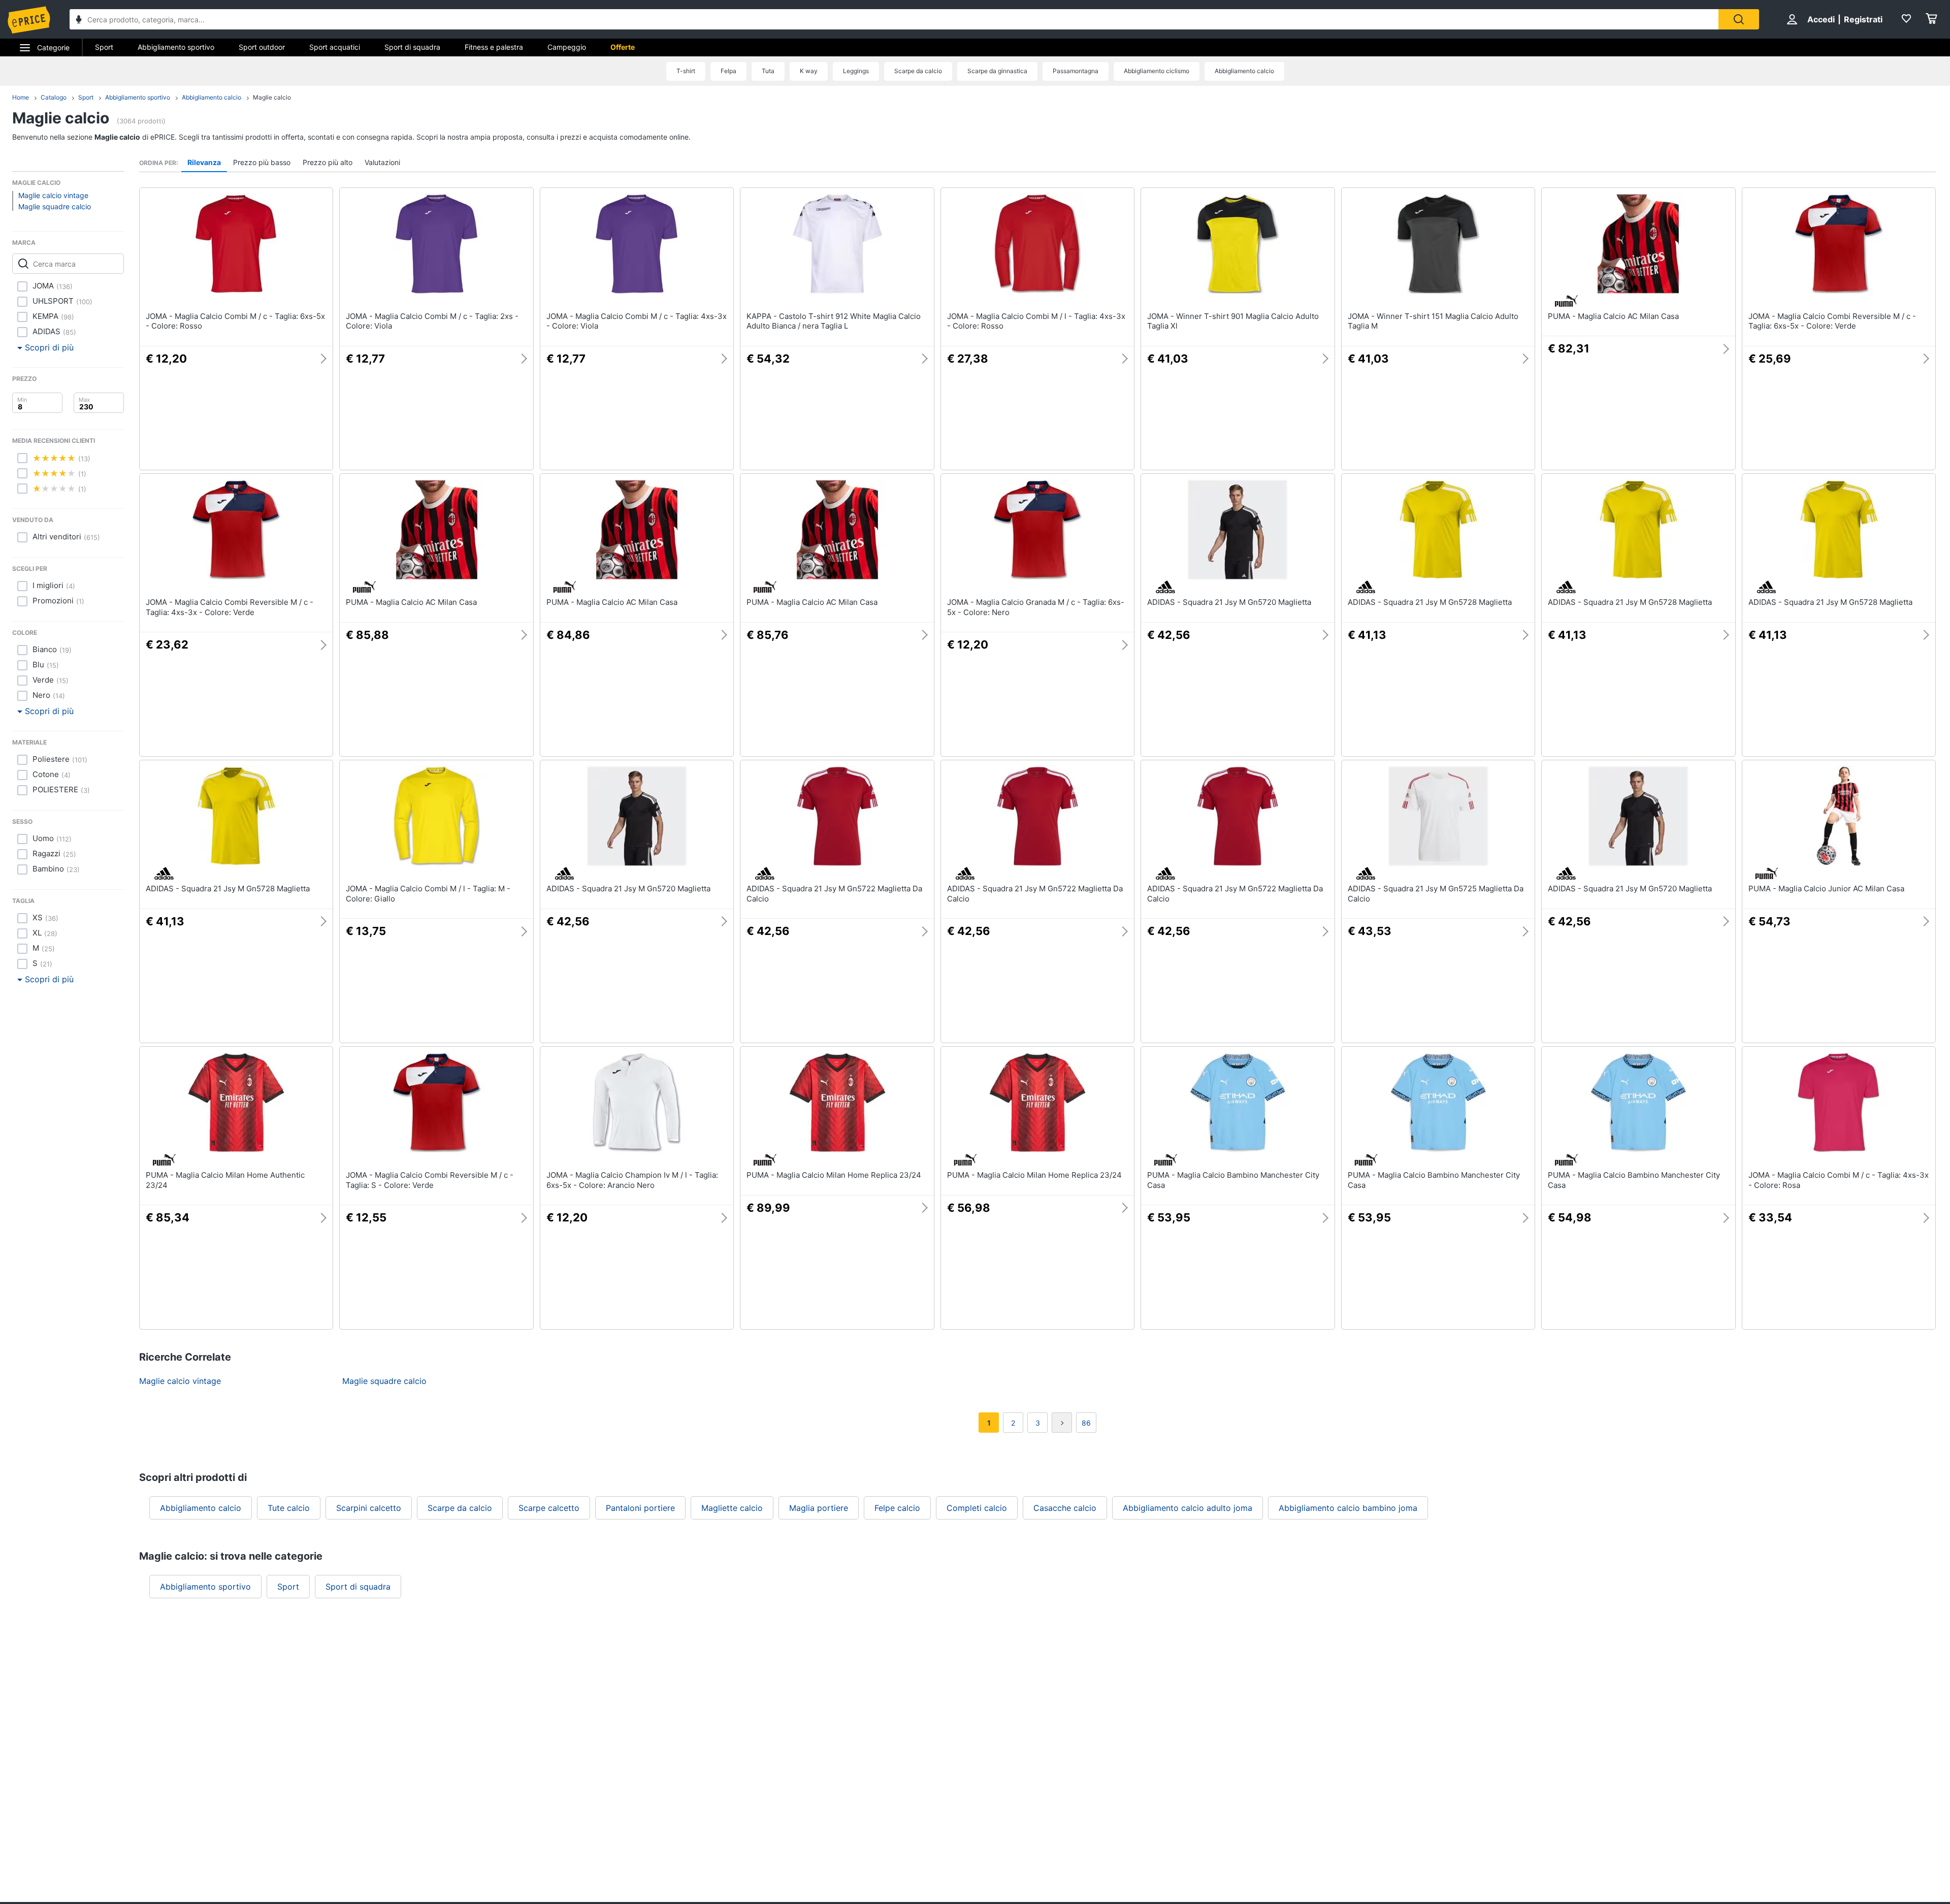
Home (21, 97)
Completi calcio (977, 1508)
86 (1086, 1423)
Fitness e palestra (494, 47)
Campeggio (567, 47)
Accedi (1821, 19)
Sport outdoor (262, 47)
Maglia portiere (819, 1508)
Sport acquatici (335, 47)
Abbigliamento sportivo (176, 47)
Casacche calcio (1065, 1508)
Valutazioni (382, 162)
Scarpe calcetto (549, 1508)
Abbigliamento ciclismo (1157, 71)
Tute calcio (289, 1508)
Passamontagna (1076, 71)
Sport (104, 47)
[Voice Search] (79, 21)
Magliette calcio (732, 1508)
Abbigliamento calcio (1244, 71)
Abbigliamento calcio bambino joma (1348, 1508)
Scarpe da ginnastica (997, 71)
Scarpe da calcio (918, 71)
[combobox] (894, 19)
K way (809, 71)
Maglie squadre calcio (55, 206)
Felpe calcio (897, 1508)
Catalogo (54, 97)
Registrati (1863, 19)
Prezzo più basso (262, 162)
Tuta (768, 71)
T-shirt (686, 71)
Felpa (728, 71)
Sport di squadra (412, 47)
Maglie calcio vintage (53, 195)
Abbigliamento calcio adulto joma (1188, 1508)
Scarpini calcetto (369, 1508)
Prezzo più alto (328, 162)
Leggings (856, 71)
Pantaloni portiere (640, 1508)
